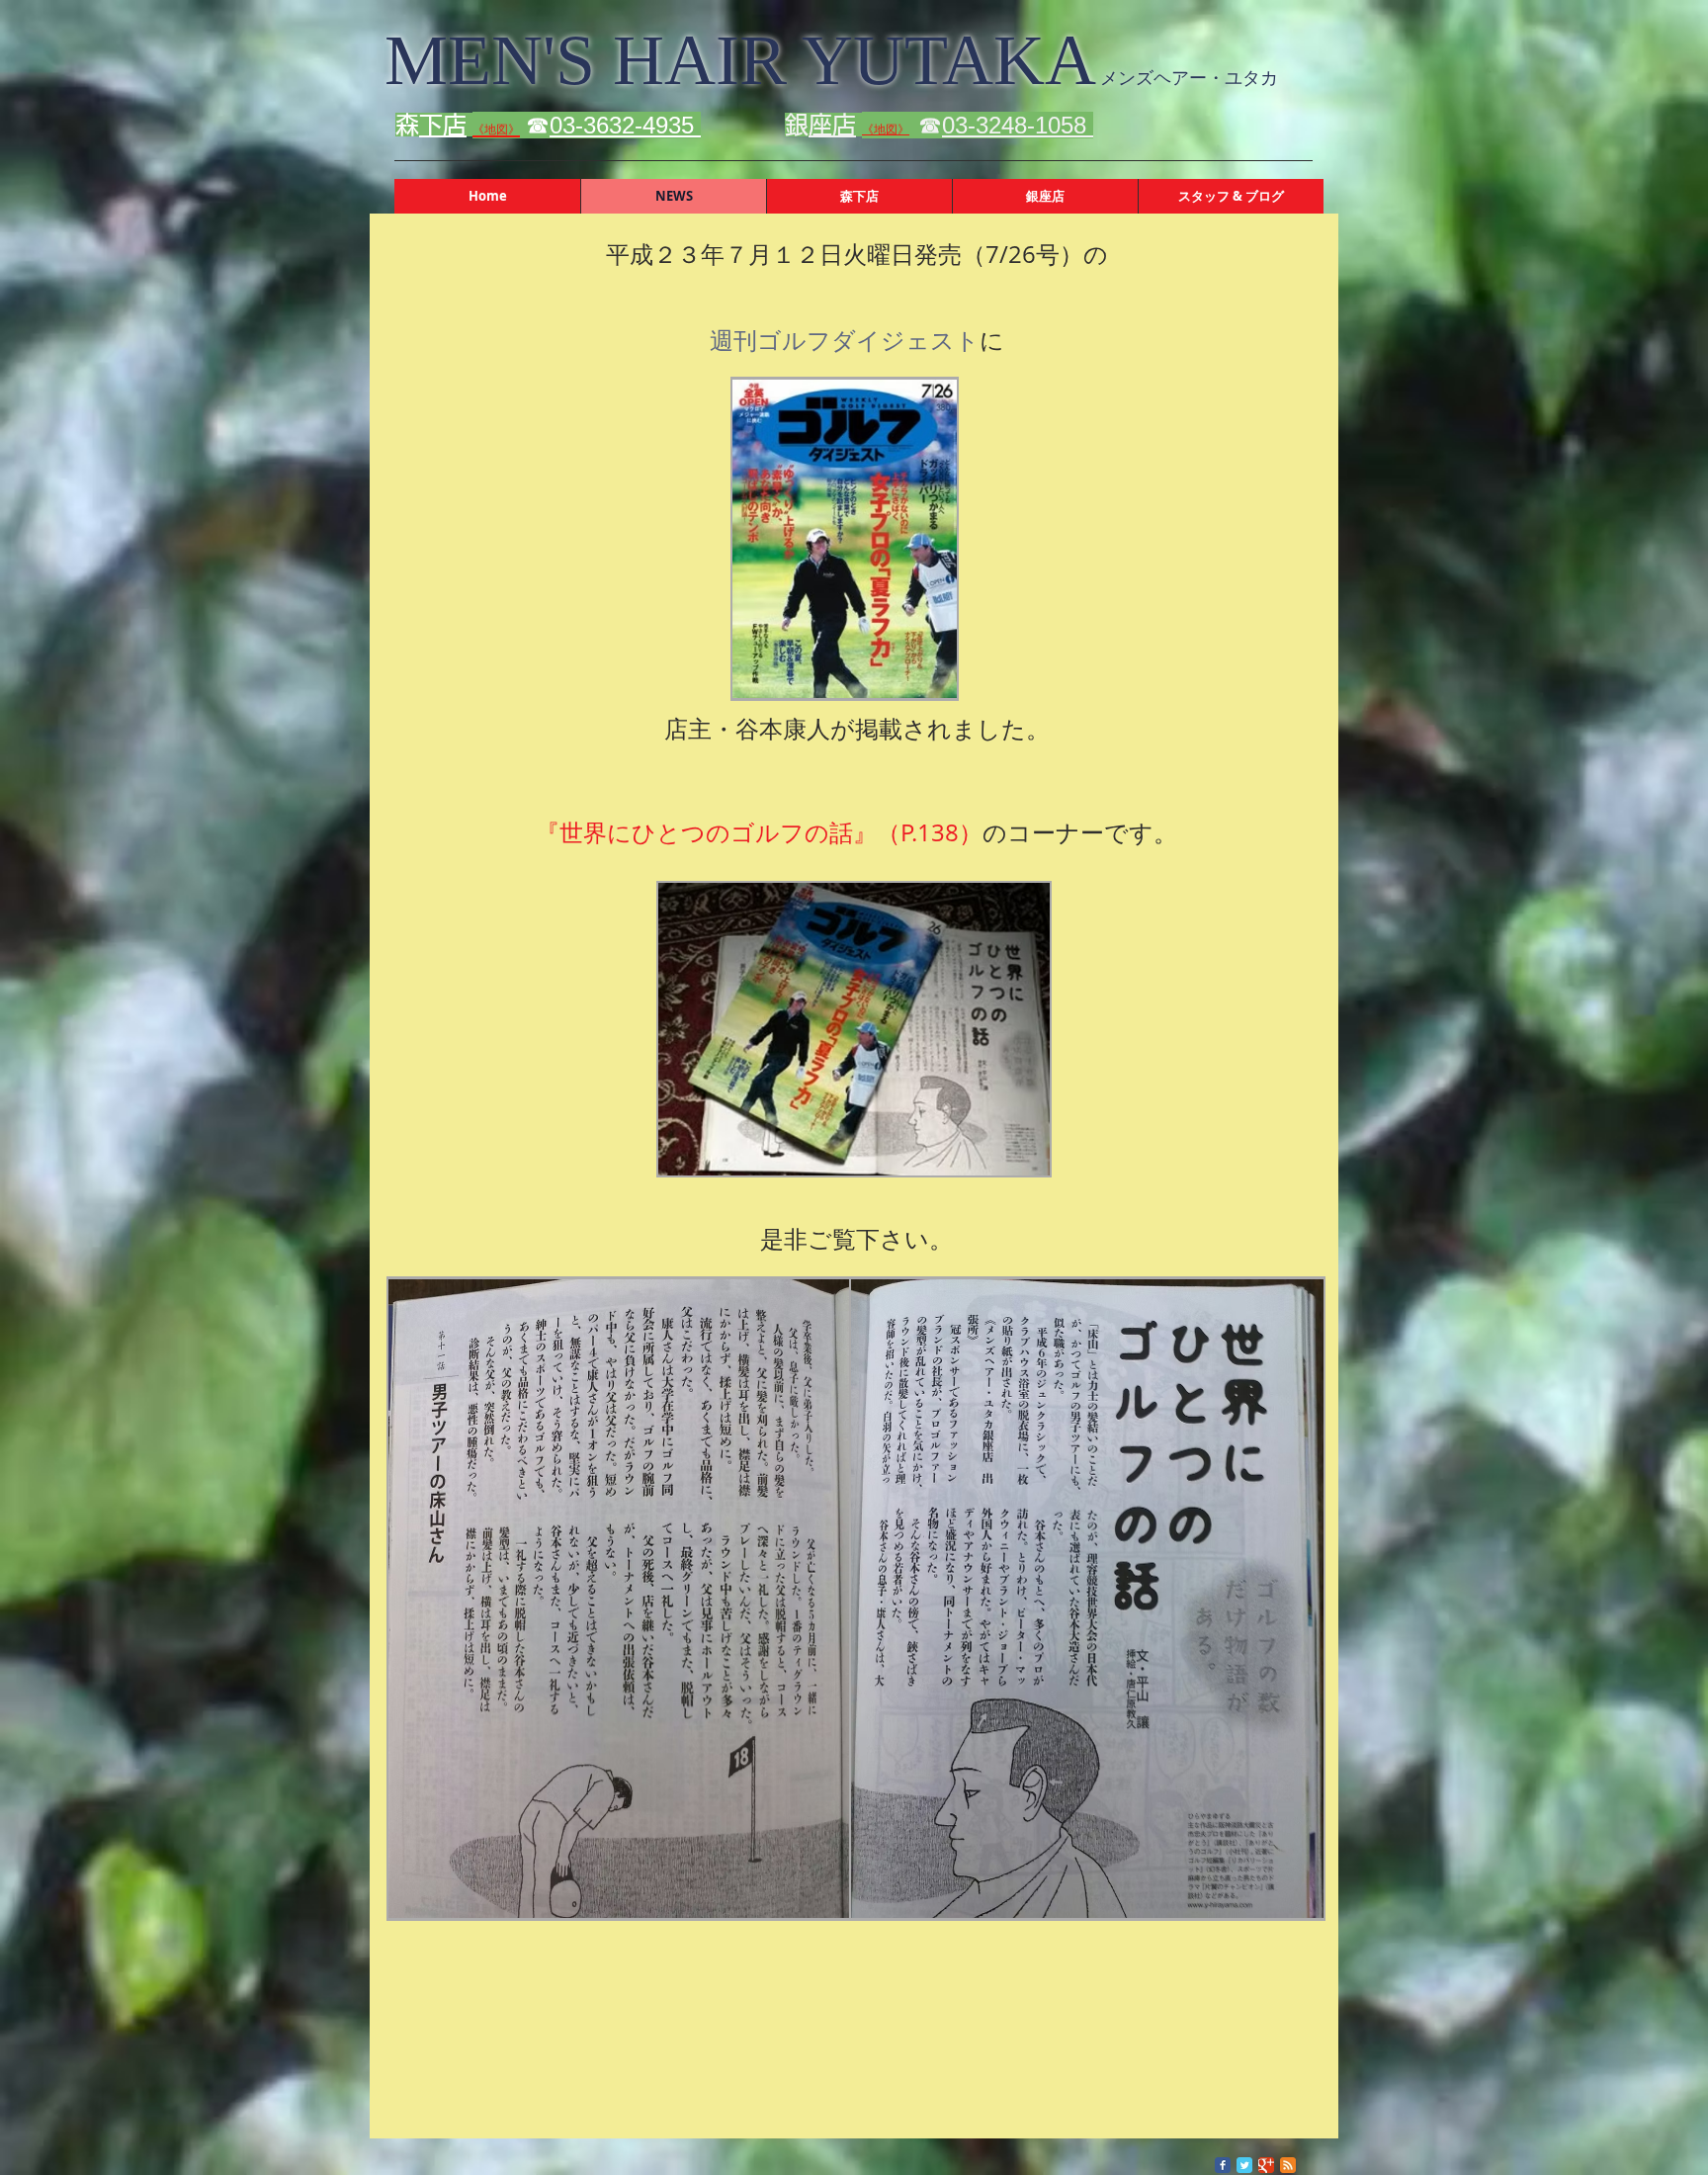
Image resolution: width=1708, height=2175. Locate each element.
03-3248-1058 (1018, 125)
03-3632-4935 (625, 125)
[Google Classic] (1266, 2165)
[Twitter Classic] (1244, 2165)
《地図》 (886, 130)
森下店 (443, 125)
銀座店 (832, 125)
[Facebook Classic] (1223, 2165)
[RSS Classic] (1288, 2165)
